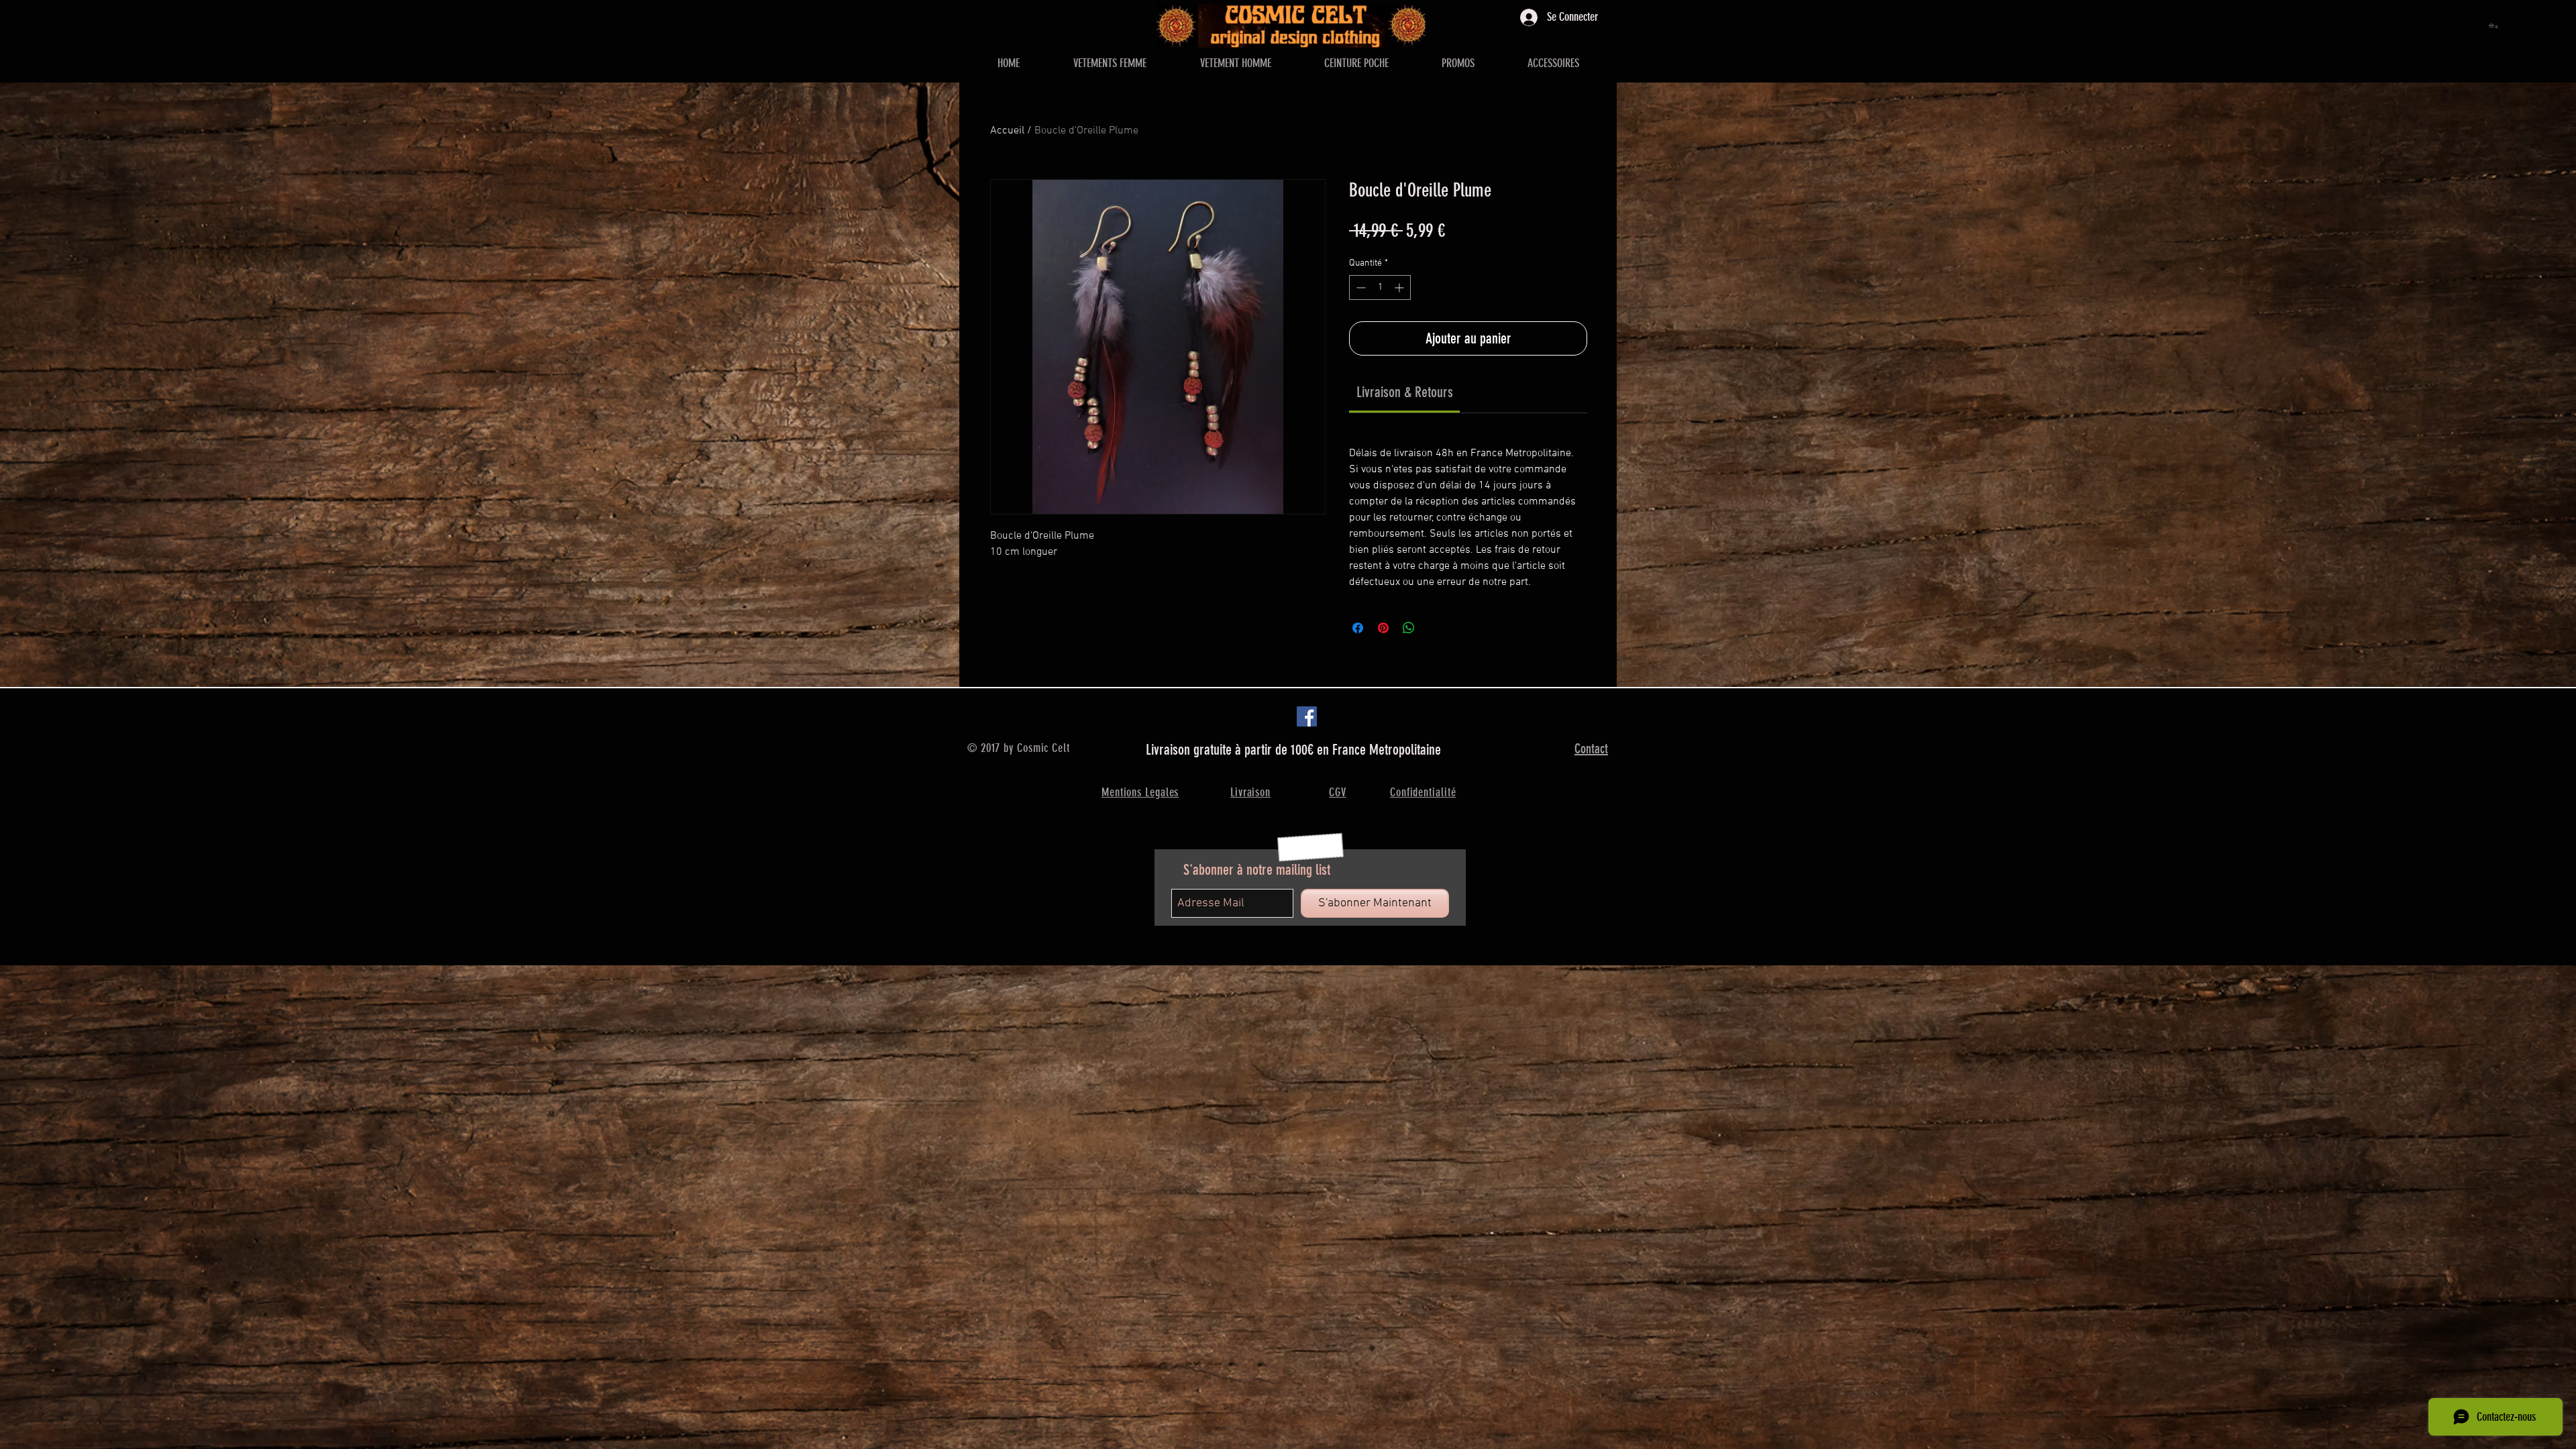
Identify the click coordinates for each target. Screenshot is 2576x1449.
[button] (2494, 25)
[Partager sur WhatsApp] (1409, 628)
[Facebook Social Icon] (1307, 716)
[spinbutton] (1380, 287)
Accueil (1007, 131)
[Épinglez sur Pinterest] (1383, 628)
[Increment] (1400, 287)
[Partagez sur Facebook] (1358, 628)
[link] (1405, 392)
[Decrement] (1359, 287)
